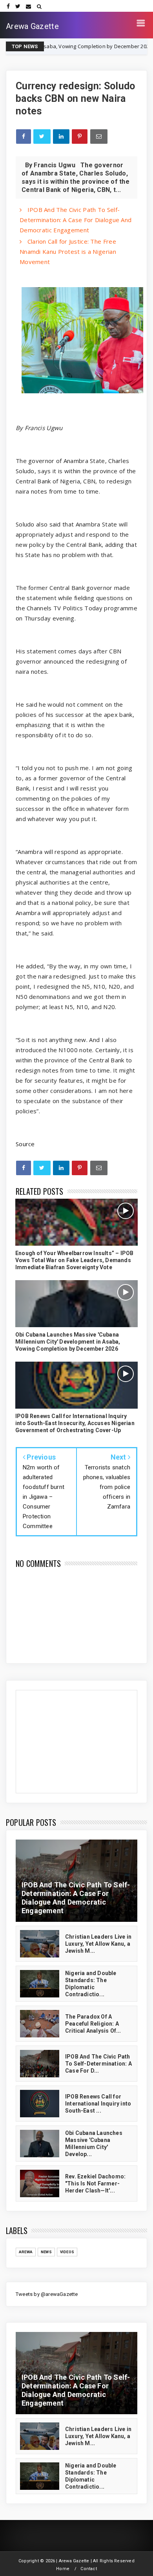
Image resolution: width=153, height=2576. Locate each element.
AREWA (26, 2252)
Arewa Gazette (32, 26)
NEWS (133, 46)
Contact (88, 2569)
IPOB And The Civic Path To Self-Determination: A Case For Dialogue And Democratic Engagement (76, 220)
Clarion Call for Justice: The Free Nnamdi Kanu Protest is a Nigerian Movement (68, 251)
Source (25, 1144)
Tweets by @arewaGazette (47, 2294)
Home (63, 2569)
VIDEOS (67, 2252)
